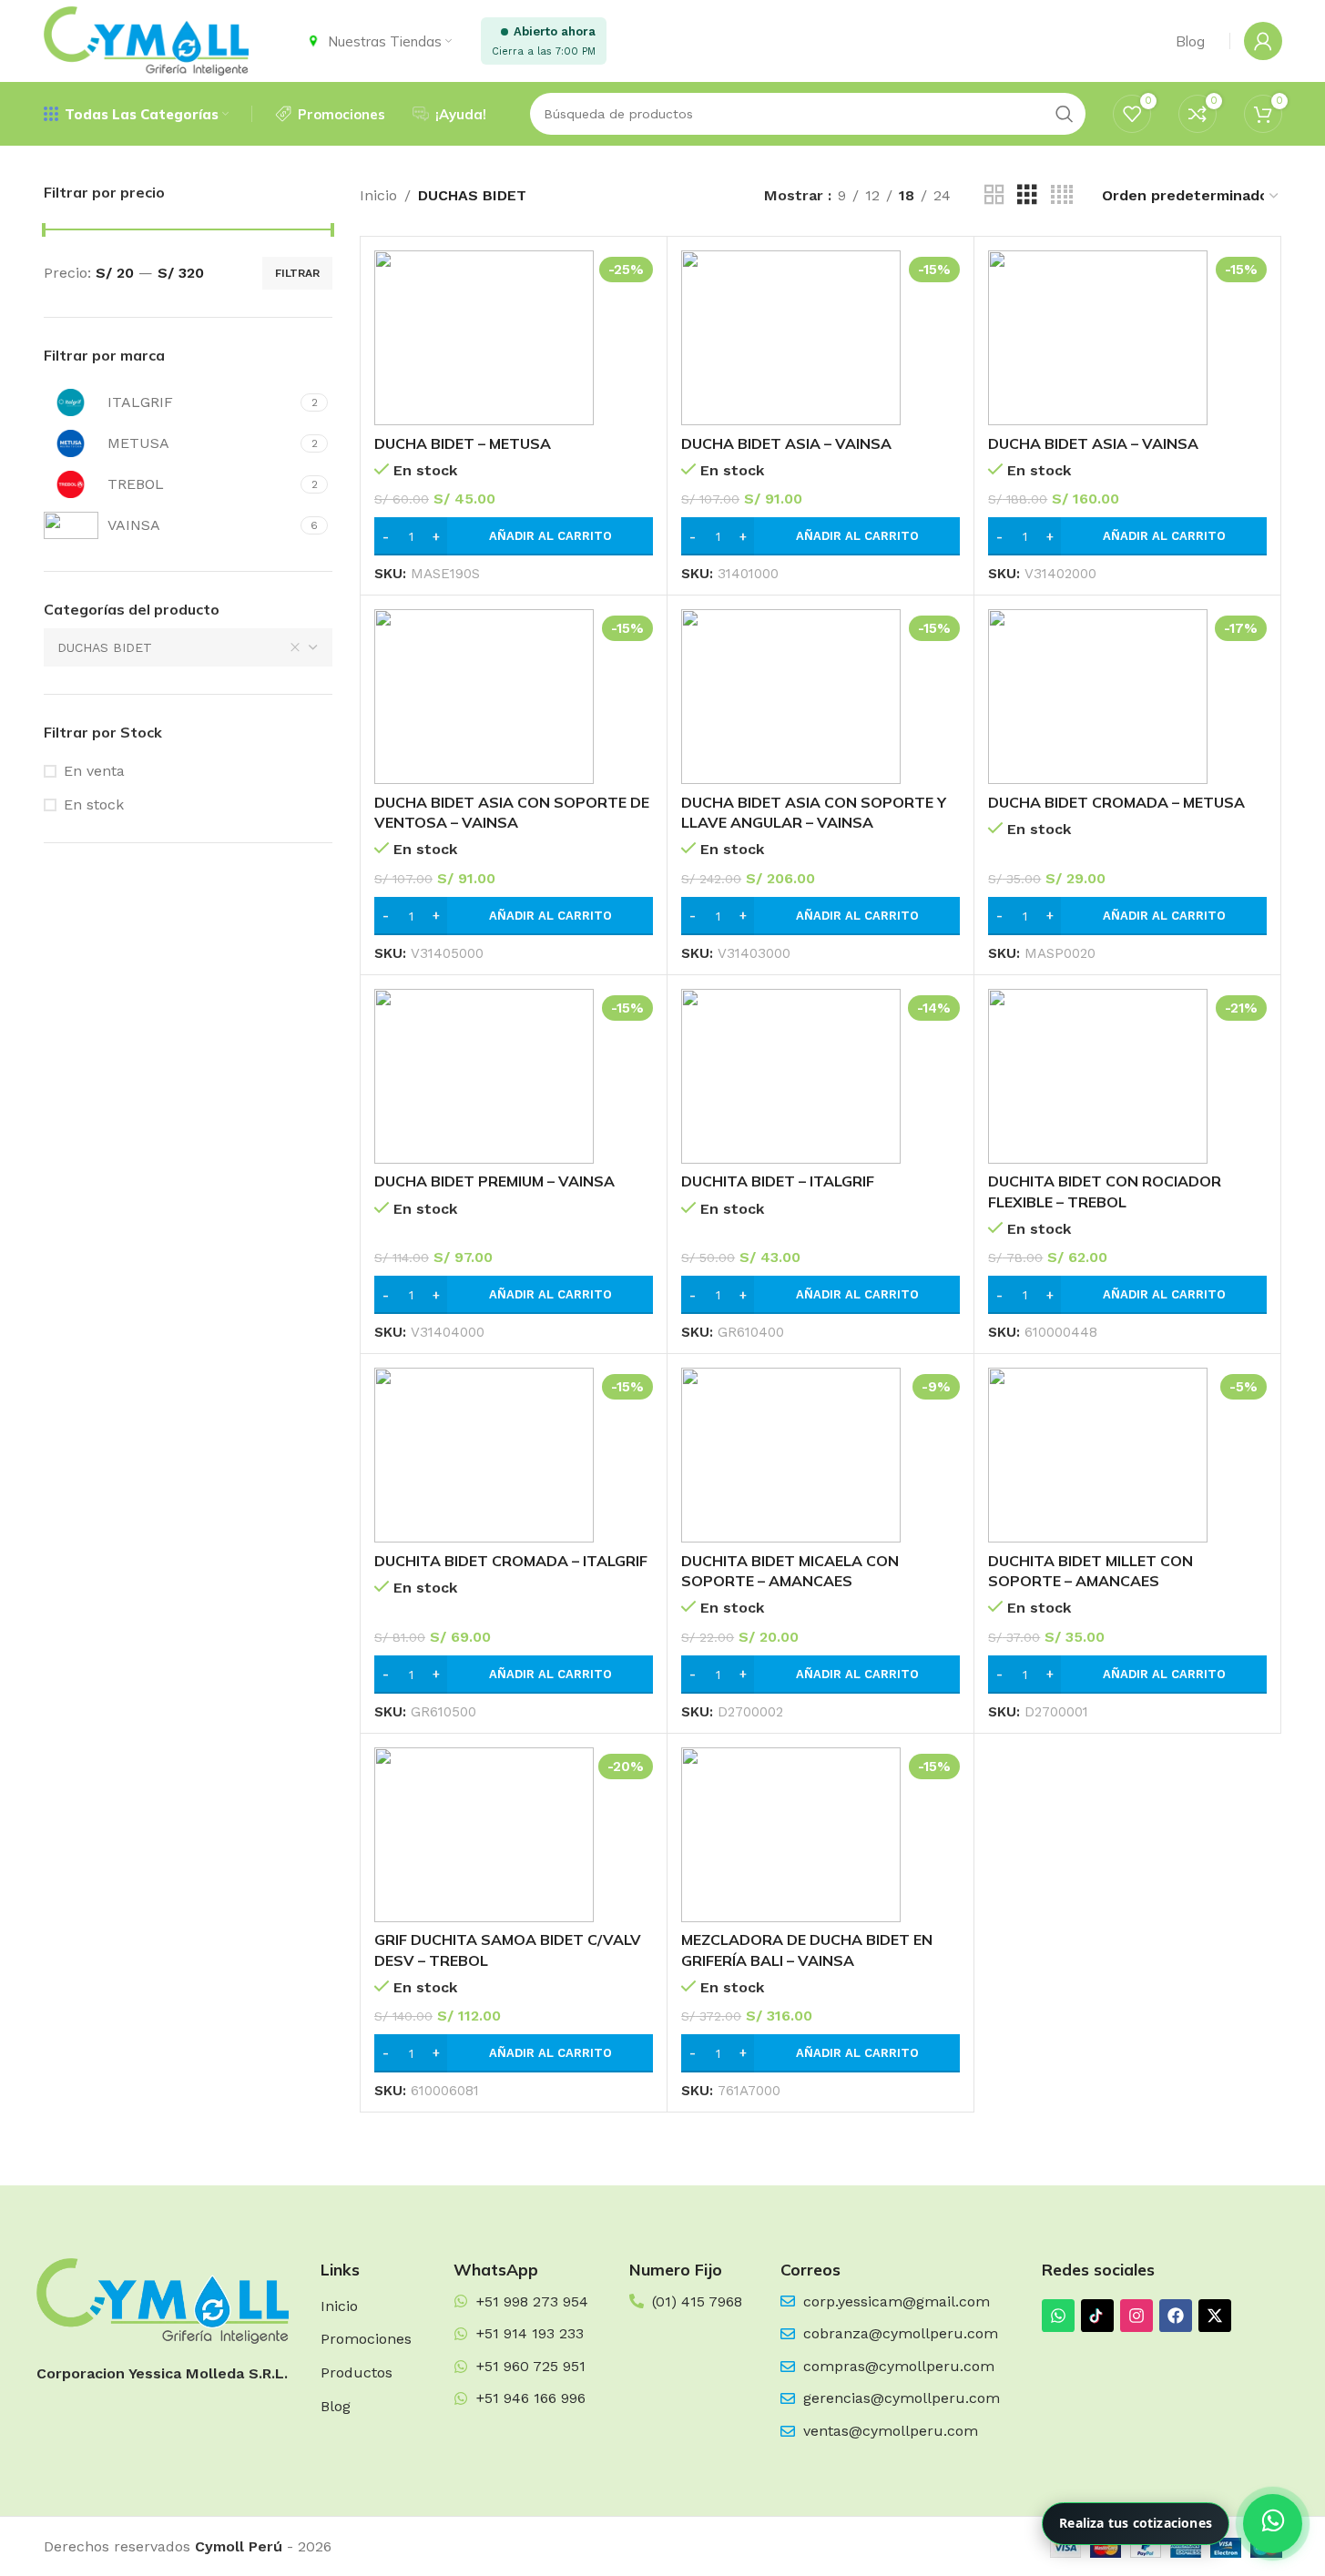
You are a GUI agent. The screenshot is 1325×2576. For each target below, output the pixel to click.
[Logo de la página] (146, 40)
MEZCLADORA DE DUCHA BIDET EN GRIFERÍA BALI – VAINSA (807, 1950)
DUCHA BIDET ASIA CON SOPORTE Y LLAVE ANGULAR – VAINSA (814, 812)
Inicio (378, 195)
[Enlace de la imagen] (163, 2300)
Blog (336, 2406)
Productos (357, 2372)
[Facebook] (1176, 2316)
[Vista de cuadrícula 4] (1062, 195)
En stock (94, 804)
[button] (514, 536)
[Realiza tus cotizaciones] (1273, 2524)
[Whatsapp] (1058, 2316)
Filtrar (297, 273)
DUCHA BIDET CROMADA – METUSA (1116, 802)
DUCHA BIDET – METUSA (463, 443)
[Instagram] (1136, 2316)
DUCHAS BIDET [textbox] (105, 647)
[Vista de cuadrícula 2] (994, 195)
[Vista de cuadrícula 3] (1027, 195)
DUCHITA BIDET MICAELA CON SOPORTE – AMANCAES (790, 1571)
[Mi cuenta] (1263, 41)
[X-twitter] (1215, 2316)
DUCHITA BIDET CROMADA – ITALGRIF (511, 1561)
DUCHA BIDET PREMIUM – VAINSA (494, 1181)
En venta (94, 771)
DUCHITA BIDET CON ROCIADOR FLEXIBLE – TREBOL (1105, 1191)
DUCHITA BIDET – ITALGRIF (778, 1181)
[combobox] (189, 647)
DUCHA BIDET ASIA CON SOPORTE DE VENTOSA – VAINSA (512, 812)
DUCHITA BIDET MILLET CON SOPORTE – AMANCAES (1091, 1571)
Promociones (366, 2339)
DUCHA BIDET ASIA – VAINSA (786, 443)
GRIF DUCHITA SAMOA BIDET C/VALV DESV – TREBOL (508, 1950)
